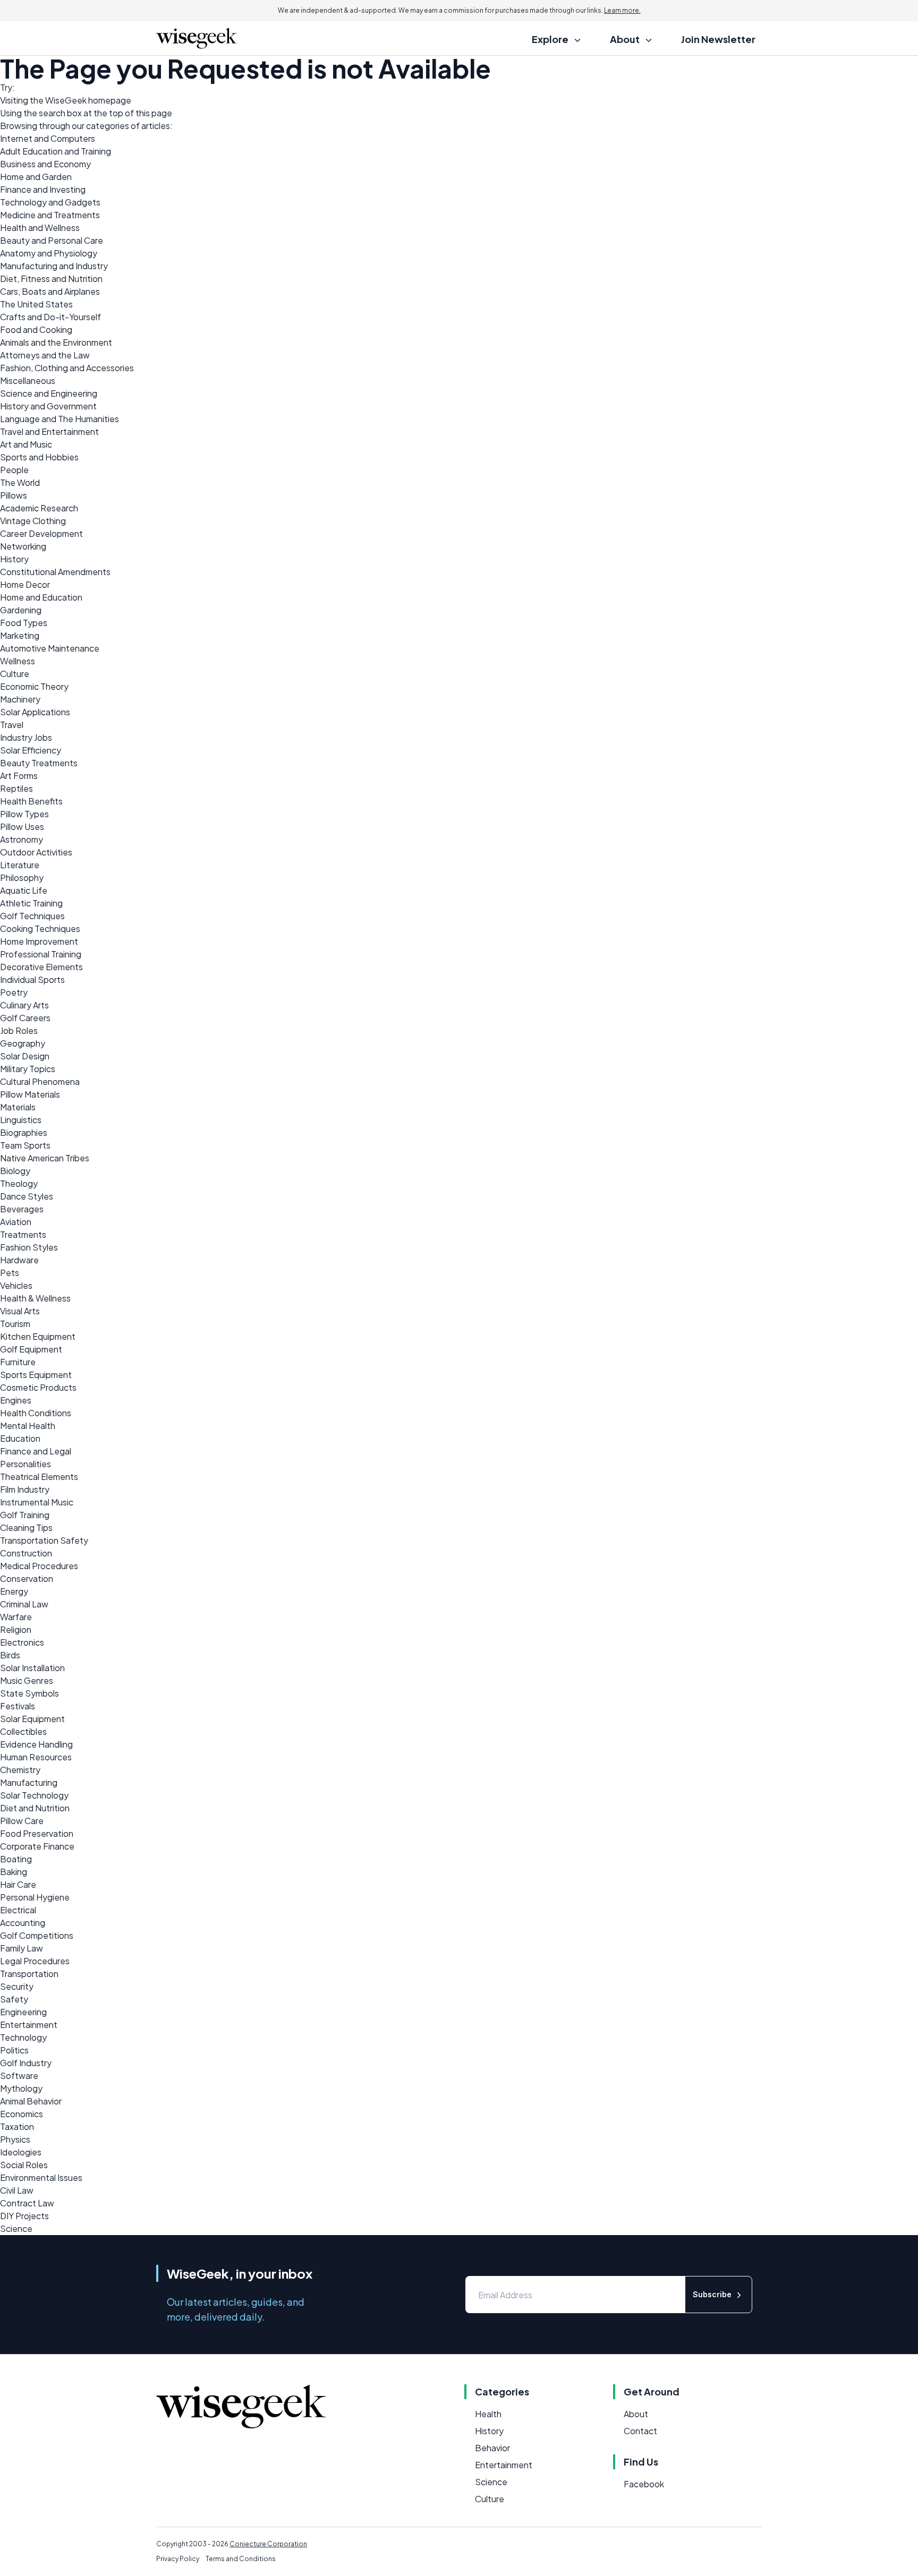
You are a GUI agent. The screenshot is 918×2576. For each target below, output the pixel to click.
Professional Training (41, 954)
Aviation (16, 1222)
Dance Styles (27, 1196)
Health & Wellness (35, 1298)
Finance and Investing (43, 189)
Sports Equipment (36, 1375)
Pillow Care (22, 1821)
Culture (15, 674)
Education (20, 1438)
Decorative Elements (41, 967)
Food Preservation (37, 1833)
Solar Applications (35, 712)
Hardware (19, 1260)
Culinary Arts (24, 1005)
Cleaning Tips (26, 1527)
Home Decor (25, 584)
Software (19, 2076)
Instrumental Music (37, 1502)
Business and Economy (45, 164)
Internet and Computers (48, 138)
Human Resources (36, 1757)
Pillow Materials (30, 1094)
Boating (16, 1859)
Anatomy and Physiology (49, 253)
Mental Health (28, 1426)
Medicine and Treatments (50, 215)
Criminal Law (24, 1604)
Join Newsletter (718, 39)
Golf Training (25, 1515)
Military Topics (28, 1069)
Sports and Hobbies (39, 457)
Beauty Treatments (39, 763)
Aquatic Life (24, 890)
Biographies (24, 1132)
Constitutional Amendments (55, 572)
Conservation (27, 1578)
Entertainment (29, 2025)
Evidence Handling (36, 1744)
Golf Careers (25, 1018)
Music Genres (27, 1680)
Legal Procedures (35, 1961)
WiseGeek (66, 100)
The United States (36, 304)
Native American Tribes (45, 1158)
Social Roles (24, 2165)
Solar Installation (32, 1668)
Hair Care (18, 1884)
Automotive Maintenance (50, 648)
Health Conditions (36, 1413)
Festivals (18, 1706)
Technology (23, 2037)
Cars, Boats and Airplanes (50, 291)
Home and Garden (36, 177)
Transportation (29, 1974)
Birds (10, 1655)
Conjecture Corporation (268, 2544)
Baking (14, 1872)
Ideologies (21, 2152)
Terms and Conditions (241, 2559)
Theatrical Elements (39, 1477)
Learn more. (622, 10)
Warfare (16, 1617)
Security (17, 1986)
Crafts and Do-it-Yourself (50, 317)
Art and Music (26, 444)
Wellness (18, 661)
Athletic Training (31, 903)
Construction (26, 1553)
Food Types (24, 623)
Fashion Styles (29, 1247)
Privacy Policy (178, 2559)
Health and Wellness (40, 228)
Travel (12, 725)
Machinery (20, 699)
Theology (19, 1183)
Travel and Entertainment (49, 431)
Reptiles (16, 788)
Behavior (492, 2448)
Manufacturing (29, 1782)
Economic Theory (34, 686)
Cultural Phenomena (40, 1081)
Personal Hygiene (35, 1897)
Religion (16, 1629)
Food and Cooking (36, 330)
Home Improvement (39, 941)
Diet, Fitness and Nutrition (51, 279)
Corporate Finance (37, 1846)
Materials (18, 1107)
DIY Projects (24, 2216)
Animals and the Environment (56, 342)
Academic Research (39, 508)
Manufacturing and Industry (54, 266)
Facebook (644, 2484)
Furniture (18, 1362)
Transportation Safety (44, 1540)
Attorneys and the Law (45, 355)
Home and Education (41, 597)
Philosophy (22, 878)
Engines (16, 1400)
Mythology (21, 2088)
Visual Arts (20, 1311)
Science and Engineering (49, 393)
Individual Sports (32, 979)
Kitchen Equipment (38, 1336)
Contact (640, 2431)
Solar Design (25, 1056)
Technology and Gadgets (50, 202)
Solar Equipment (32, 1719)
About (636, 2414)
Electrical (18, 1910)
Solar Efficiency (31, 750)
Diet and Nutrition (35, 1808)
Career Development (41, 533)
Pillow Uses (22, 827)
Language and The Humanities (59, 419)
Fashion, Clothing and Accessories (67, 368)
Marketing (20, 635)
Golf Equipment (31, 1349)
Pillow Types (24, 814)
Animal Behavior (31, 2101)
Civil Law (17, 2190)
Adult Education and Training (56, 151)
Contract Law (27, 2203)
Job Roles (19, 1030)
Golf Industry (26, 2063)
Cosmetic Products (38, 1387)
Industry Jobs (26, 737)
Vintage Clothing (33, 521)
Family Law (22, 1948)
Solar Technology (34, 1795)
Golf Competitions (37, 1935)
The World (20, 482)
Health (488, 2414)
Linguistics (21, 1120)
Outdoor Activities (36, 852)
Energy (14, 1591)
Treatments (23, 1234)
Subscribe (712, 2294)
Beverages (22, 1209)
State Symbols (29, 1693)
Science (16, 2228)
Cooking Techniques (40, 928)
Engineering (23, 2012)
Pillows (14, 495)
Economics (22, 2114)
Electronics (22, 1642)
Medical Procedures (39, 1566)
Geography (23, 1043)
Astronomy (22, 839)
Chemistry (20, 1770)
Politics (14, 2050)
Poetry (14, 992)
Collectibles (23, 1731)
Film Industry (25, 1489)
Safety (14, 1999)
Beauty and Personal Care (52, 240)
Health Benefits (31, 801)
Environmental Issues (41, 2177)
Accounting (23, 1923)
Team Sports (25, 1145)
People (14, 470)
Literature (20, 865)
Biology (15, 1171)
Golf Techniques (32, 916)
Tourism (15, 1324)
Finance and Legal (36, 1451)
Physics (15, 2139)
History (14, 559)
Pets (10, 1273)
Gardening (21, 610)
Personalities (25, 1464)
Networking (23, 546)
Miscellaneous (28, 380)
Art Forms (19, 776)
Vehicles (16, 1285)
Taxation (17, 2126)
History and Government (48, 406)
